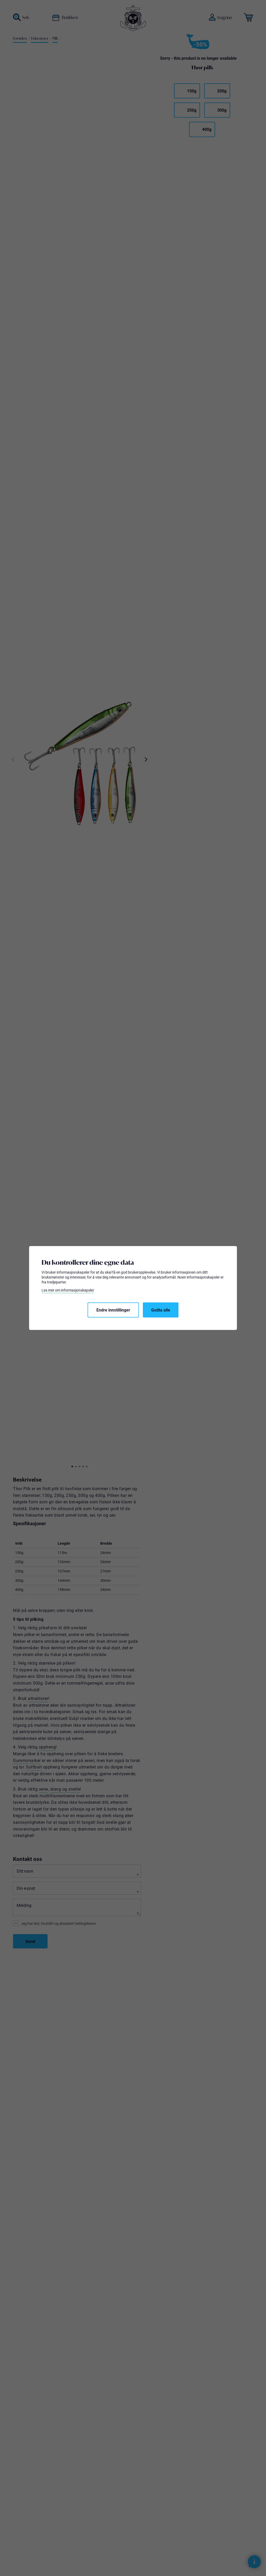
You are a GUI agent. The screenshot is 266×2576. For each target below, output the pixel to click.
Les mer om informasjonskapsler (68, 1290)
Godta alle (161, 1310)
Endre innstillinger (113, 1310)
